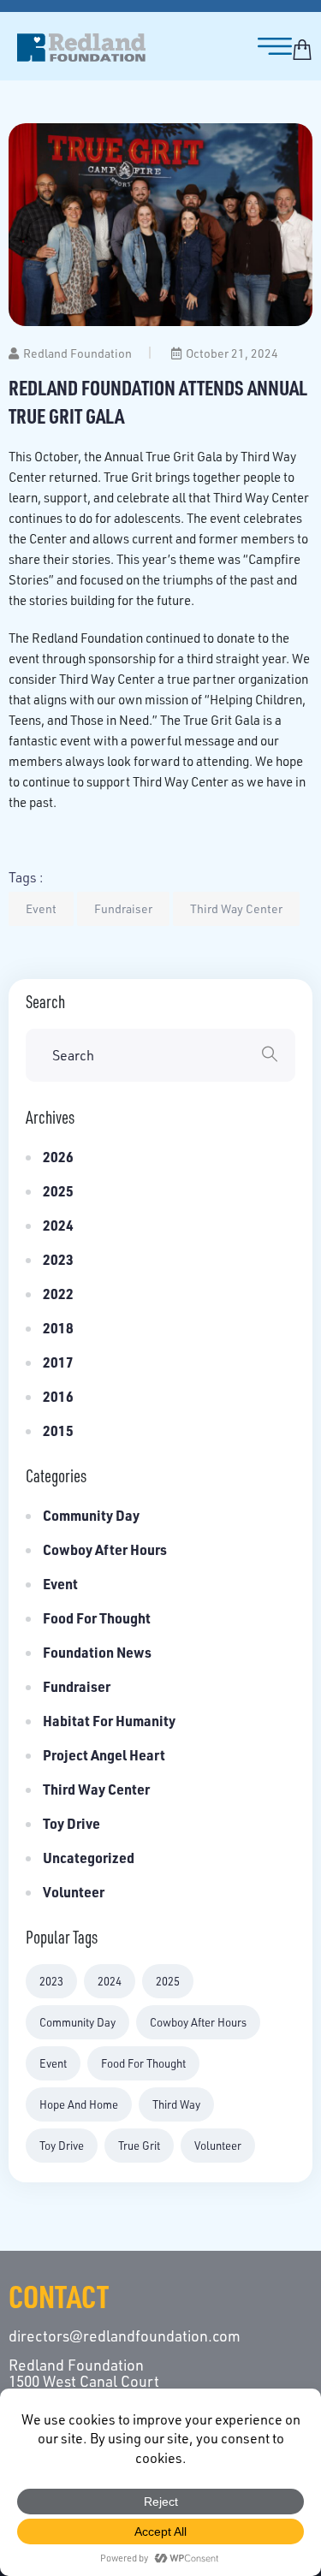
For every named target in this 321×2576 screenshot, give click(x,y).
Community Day (91, 1515)
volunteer (218, 2146)
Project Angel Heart (104, 1755)
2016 (58, 1396)
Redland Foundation (77, 353)
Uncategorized (89, 1858)
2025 (58, 1191)
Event (41, 908)
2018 (58, 1328)
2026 (58, 1157)
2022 (58, 1294)
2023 (58, 1259)
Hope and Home (79, 2104)
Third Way (176, 2104)
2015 (58, 1430)
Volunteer (74, 1892)
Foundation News (97, 1652)
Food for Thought (97, 1618)
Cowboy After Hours (105, 1549)
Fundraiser (123, 908)
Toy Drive (71, 1823)
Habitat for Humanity (109, 1721)
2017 (58, 1362)
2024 (58, 1225)
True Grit (139, 2146)
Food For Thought (143, 2063)
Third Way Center (236, 908)
